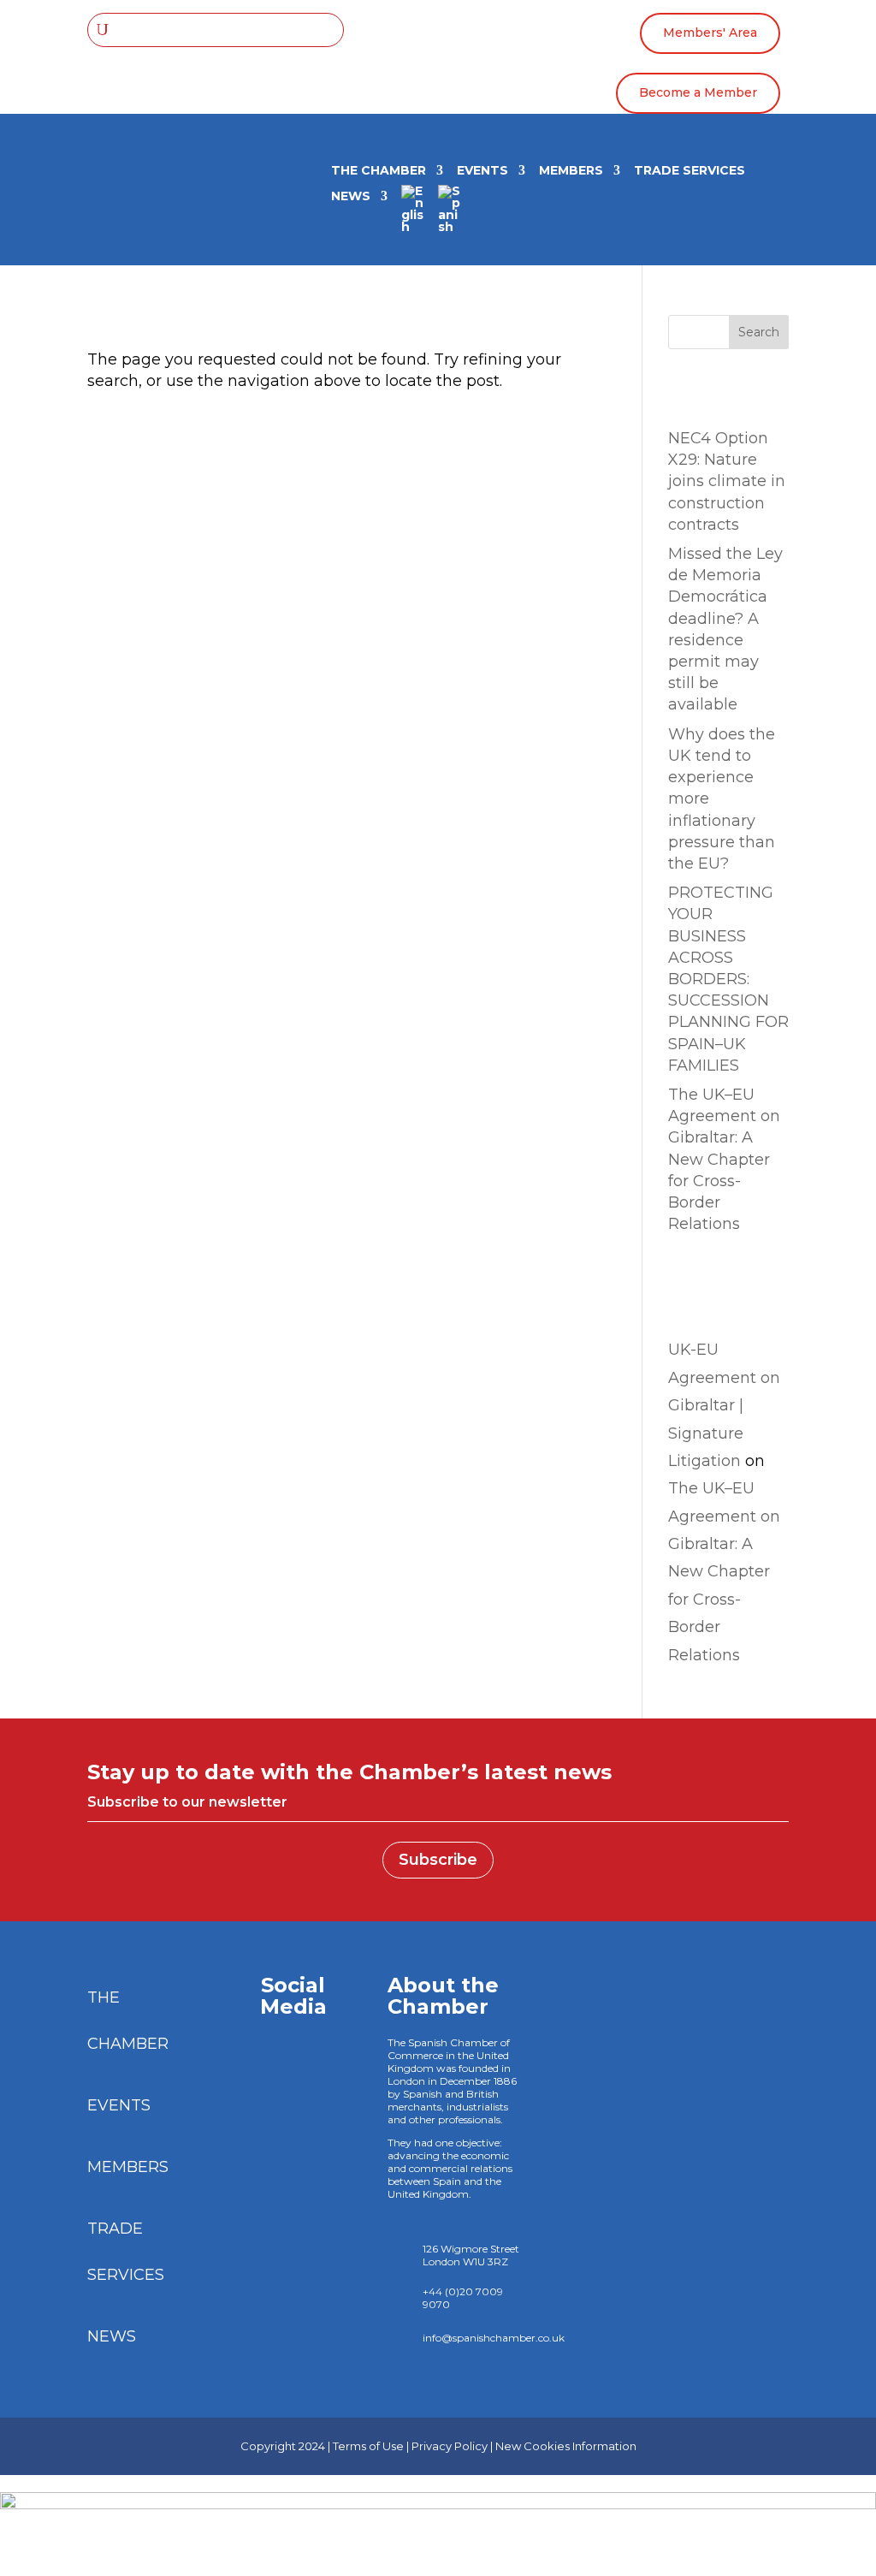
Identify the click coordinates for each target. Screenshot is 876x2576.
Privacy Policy (450, 2446)
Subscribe (438, 1860)
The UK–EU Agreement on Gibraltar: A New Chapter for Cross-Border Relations (724, 1159)
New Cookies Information (566, 2446)
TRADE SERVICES (690, 171)
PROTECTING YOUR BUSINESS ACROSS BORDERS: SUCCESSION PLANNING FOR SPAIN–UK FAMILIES (728, 979)
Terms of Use (368, 2446)
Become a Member (698, 92)
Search (759, 332)
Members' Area (710, 33)
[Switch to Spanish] (450, 215)
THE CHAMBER (379, 171)
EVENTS (482, 171)
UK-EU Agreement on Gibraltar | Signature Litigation (724, 1405)
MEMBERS (571, 171)
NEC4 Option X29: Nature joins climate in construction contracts (727, 481)
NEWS (351, 197)
